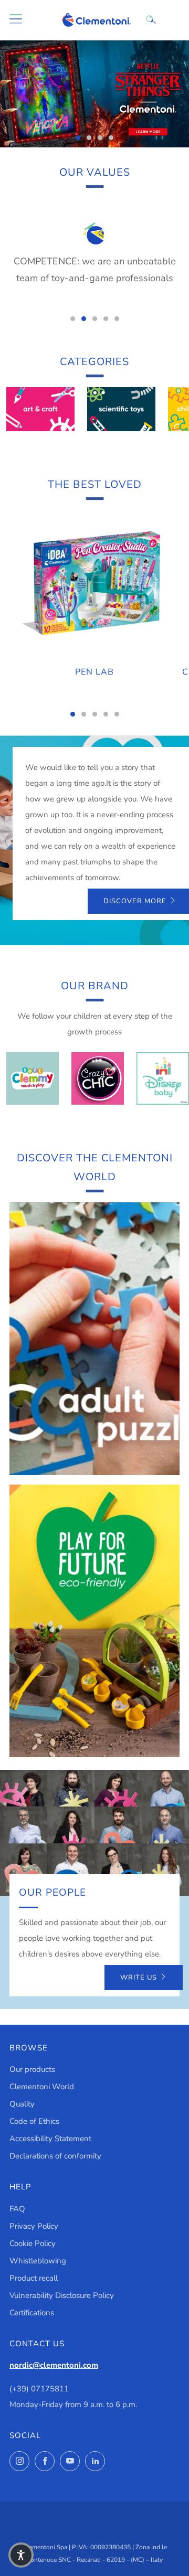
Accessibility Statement (50, 2139)
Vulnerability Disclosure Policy (62, 2295)
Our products (32, 2069)
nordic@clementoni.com (54, 2365)
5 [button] (117, 319)
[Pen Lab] (94, 584)
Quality (22, 2104)
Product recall (34, 2278)
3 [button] (100, 138)
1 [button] (78, 138)
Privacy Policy (34, 2226)
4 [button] (111, 138)
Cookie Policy (33, 2243)
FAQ (17, 2209)
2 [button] (89, 138)
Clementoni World (42, 2087)
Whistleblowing (38, 2261)
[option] (94, 94)
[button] (21, 2555)
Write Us (139, 1978)
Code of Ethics (34, 2121)
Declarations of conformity (55, 2156)
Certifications (32, 2313)
